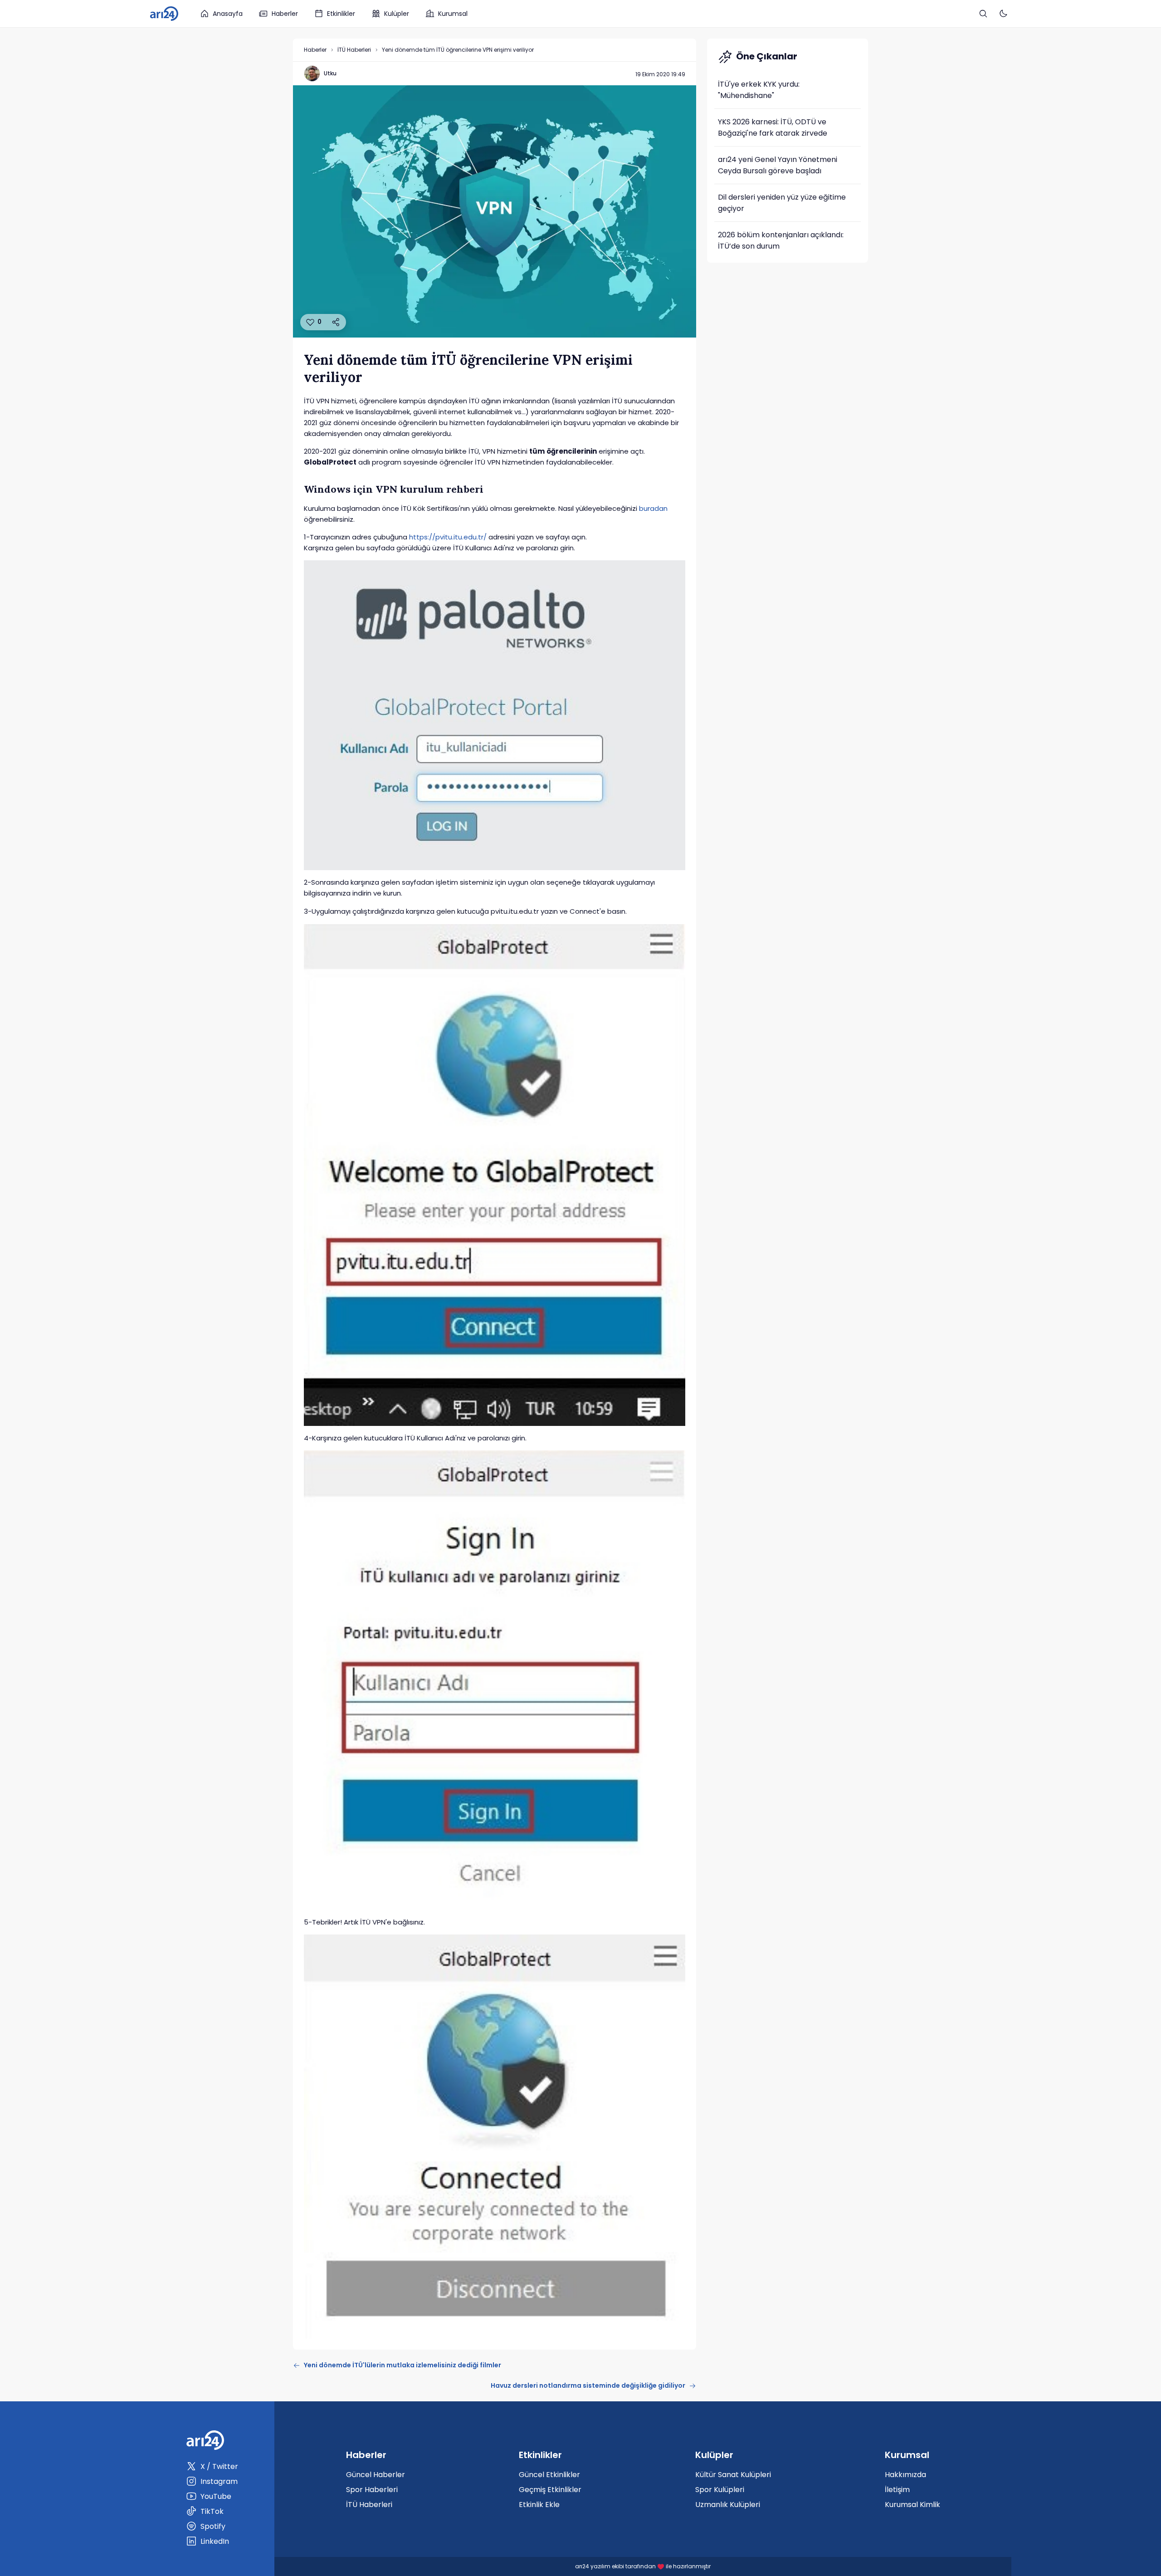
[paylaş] (336, 322)
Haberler (285, 14)
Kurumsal (453, 14)
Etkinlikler (341, 14)
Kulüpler (397, 14)
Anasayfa (228, 14)
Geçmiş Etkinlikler (550, 2490)
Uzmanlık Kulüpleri (728, 2505)
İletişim (897, 2490)
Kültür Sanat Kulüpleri (733, 2475)
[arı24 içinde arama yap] (983, 14)
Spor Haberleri (372, 2490)
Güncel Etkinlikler (549, 2475)
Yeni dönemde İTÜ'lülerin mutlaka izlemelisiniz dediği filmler (402, 2365)
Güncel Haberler (376, 2475)
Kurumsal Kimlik (912, 2505)
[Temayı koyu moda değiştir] (1003, 14)
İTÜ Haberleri (354, 50)
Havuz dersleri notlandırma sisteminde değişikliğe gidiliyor (588, 2385)
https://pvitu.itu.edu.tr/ (448, 537)
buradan (653, 508)
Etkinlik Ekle (539, 2505)
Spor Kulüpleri (720, 2490)
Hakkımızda (905, 2475)
